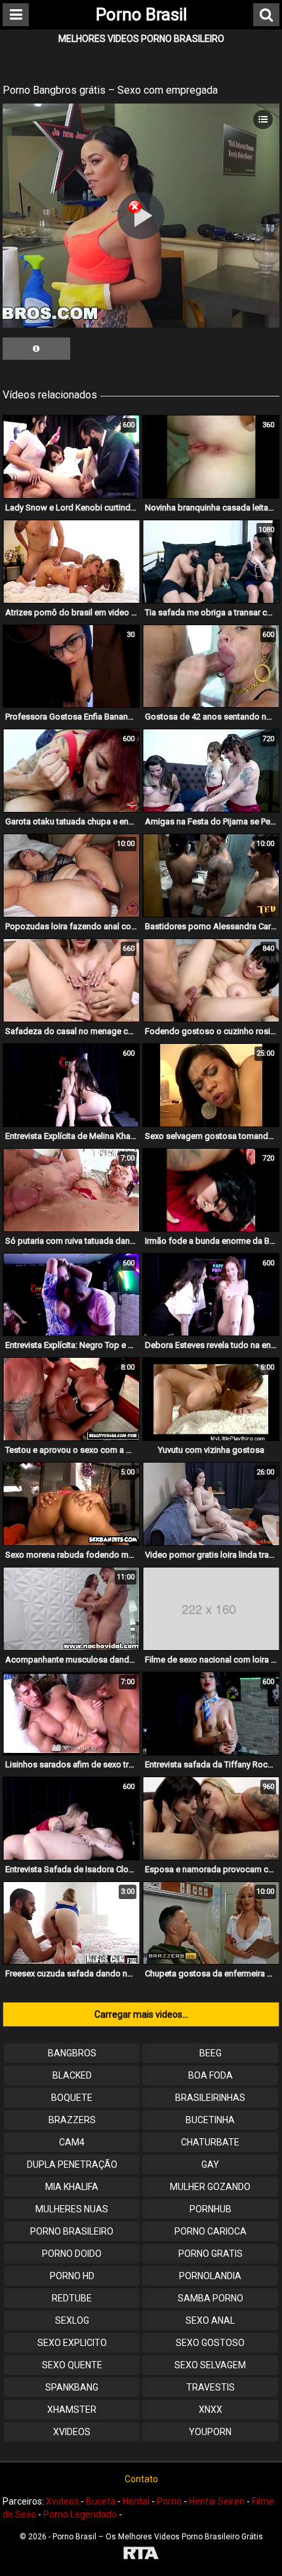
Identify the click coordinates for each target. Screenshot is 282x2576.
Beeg (211, 2053)
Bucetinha (210, 2120)
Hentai (136, 2501)
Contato (141, 2479)
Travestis (211, 2387)
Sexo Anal (210, 2320)
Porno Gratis (211, 2254)
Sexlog (72, 2320)
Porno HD (72, 2276)
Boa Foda (211, 2075)
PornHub (211, 2209)
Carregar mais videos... (141, 2014)
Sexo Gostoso (210, 2343)
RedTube (72, 2298)
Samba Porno (211, 2298)
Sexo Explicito (72, 2343)
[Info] (36, 349)
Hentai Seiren (217, 2501)
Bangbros (72, 2053)
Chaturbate (210, 2142)
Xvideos (72, 2432)
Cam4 (72, 2142)
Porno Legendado (80, 2514)
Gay (210, 2164)
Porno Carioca (211, 2231)
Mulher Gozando (210, 2187)
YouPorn (210, 2432)
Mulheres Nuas (72, 2209)
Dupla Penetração (72, 2164)
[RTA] (141, 2555)
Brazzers (72, 2120)
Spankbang (72, 2387)
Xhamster (72, 2410)
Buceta (101, 2501)
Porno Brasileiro (72, 2231)
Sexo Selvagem (210, 2365)
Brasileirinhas (210, 2098)
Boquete (72, 2098)
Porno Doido (72, 2254)
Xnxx (211, 2410)
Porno (169, 2501)
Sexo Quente (72, 2365)
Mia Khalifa (72, 2187)
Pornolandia (210, 2276)
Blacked (72, 2075)
